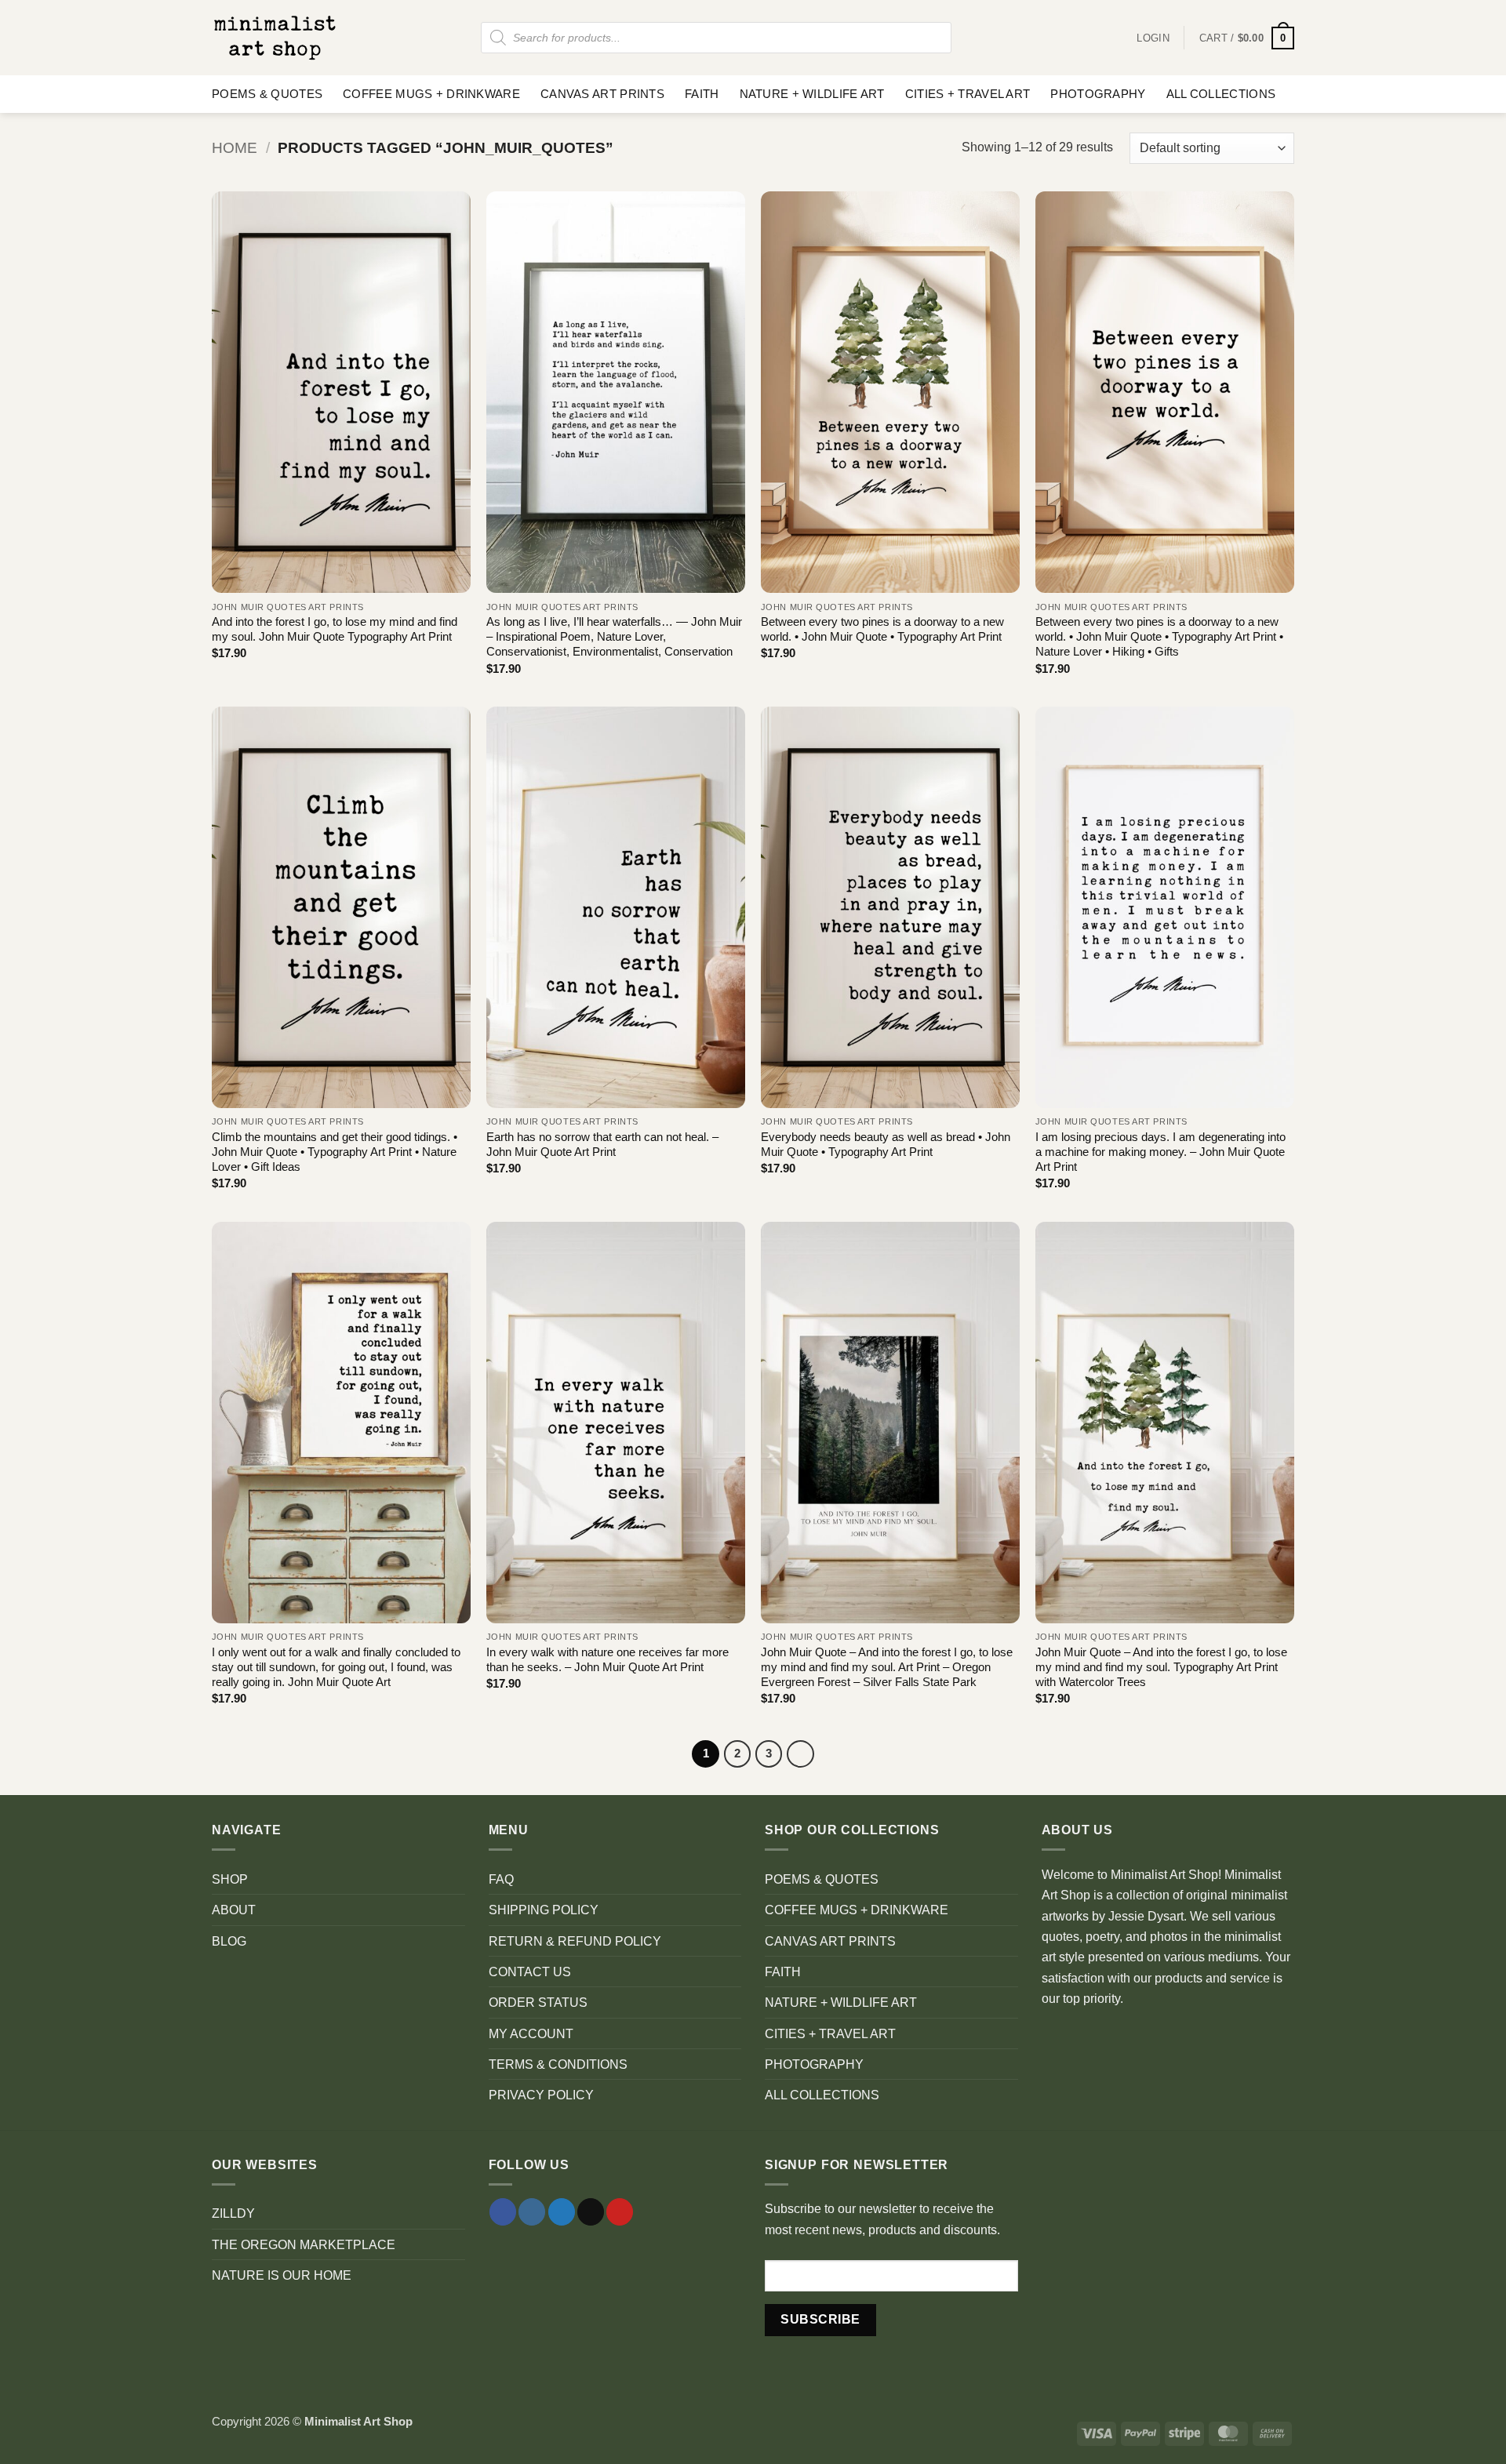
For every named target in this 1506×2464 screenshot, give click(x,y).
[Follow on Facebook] (503, 2212)
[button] (1247, 38)
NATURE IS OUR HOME (282, 2275)
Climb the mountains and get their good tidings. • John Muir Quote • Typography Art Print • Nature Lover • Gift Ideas (335, 1152)
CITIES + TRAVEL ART (968, 94)
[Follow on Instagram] (532, 2212)
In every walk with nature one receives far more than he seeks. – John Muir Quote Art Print (607, 1660)
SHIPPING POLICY (544, 1910)
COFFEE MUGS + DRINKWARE (431, 94)
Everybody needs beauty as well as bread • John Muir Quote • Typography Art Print (886, 1145)
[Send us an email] (591, 2212)
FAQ (501, 1879)
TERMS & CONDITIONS (558, 2064)
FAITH (702, 94)
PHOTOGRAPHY (1098, 94)
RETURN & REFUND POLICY (575, 1941)
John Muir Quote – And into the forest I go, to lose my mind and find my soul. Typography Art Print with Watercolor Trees (1161, 1668)
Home (235, 148)
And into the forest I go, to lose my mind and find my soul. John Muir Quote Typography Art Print (335, 629)
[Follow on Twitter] (562, 2212)
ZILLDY (233, 2213)
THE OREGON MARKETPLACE (304, 2244)
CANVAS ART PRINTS (602, 94)
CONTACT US (530, 1972)
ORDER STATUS (538, 2002)
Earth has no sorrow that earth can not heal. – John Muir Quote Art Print (602, 1145)
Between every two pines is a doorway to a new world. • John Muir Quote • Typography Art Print (882, 629)
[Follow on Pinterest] (620, 2212)
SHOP (230, 1879)
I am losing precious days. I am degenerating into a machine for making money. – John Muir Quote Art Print (1160, 1152)
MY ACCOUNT (531, 2033)
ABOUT (234, 1910)
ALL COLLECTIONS (1221, 94)
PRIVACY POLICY (541, 2095)
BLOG (229, 1941)
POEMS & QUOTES (267, 94)
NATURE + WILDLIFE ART (812, 94)
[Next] (800, 1754)
